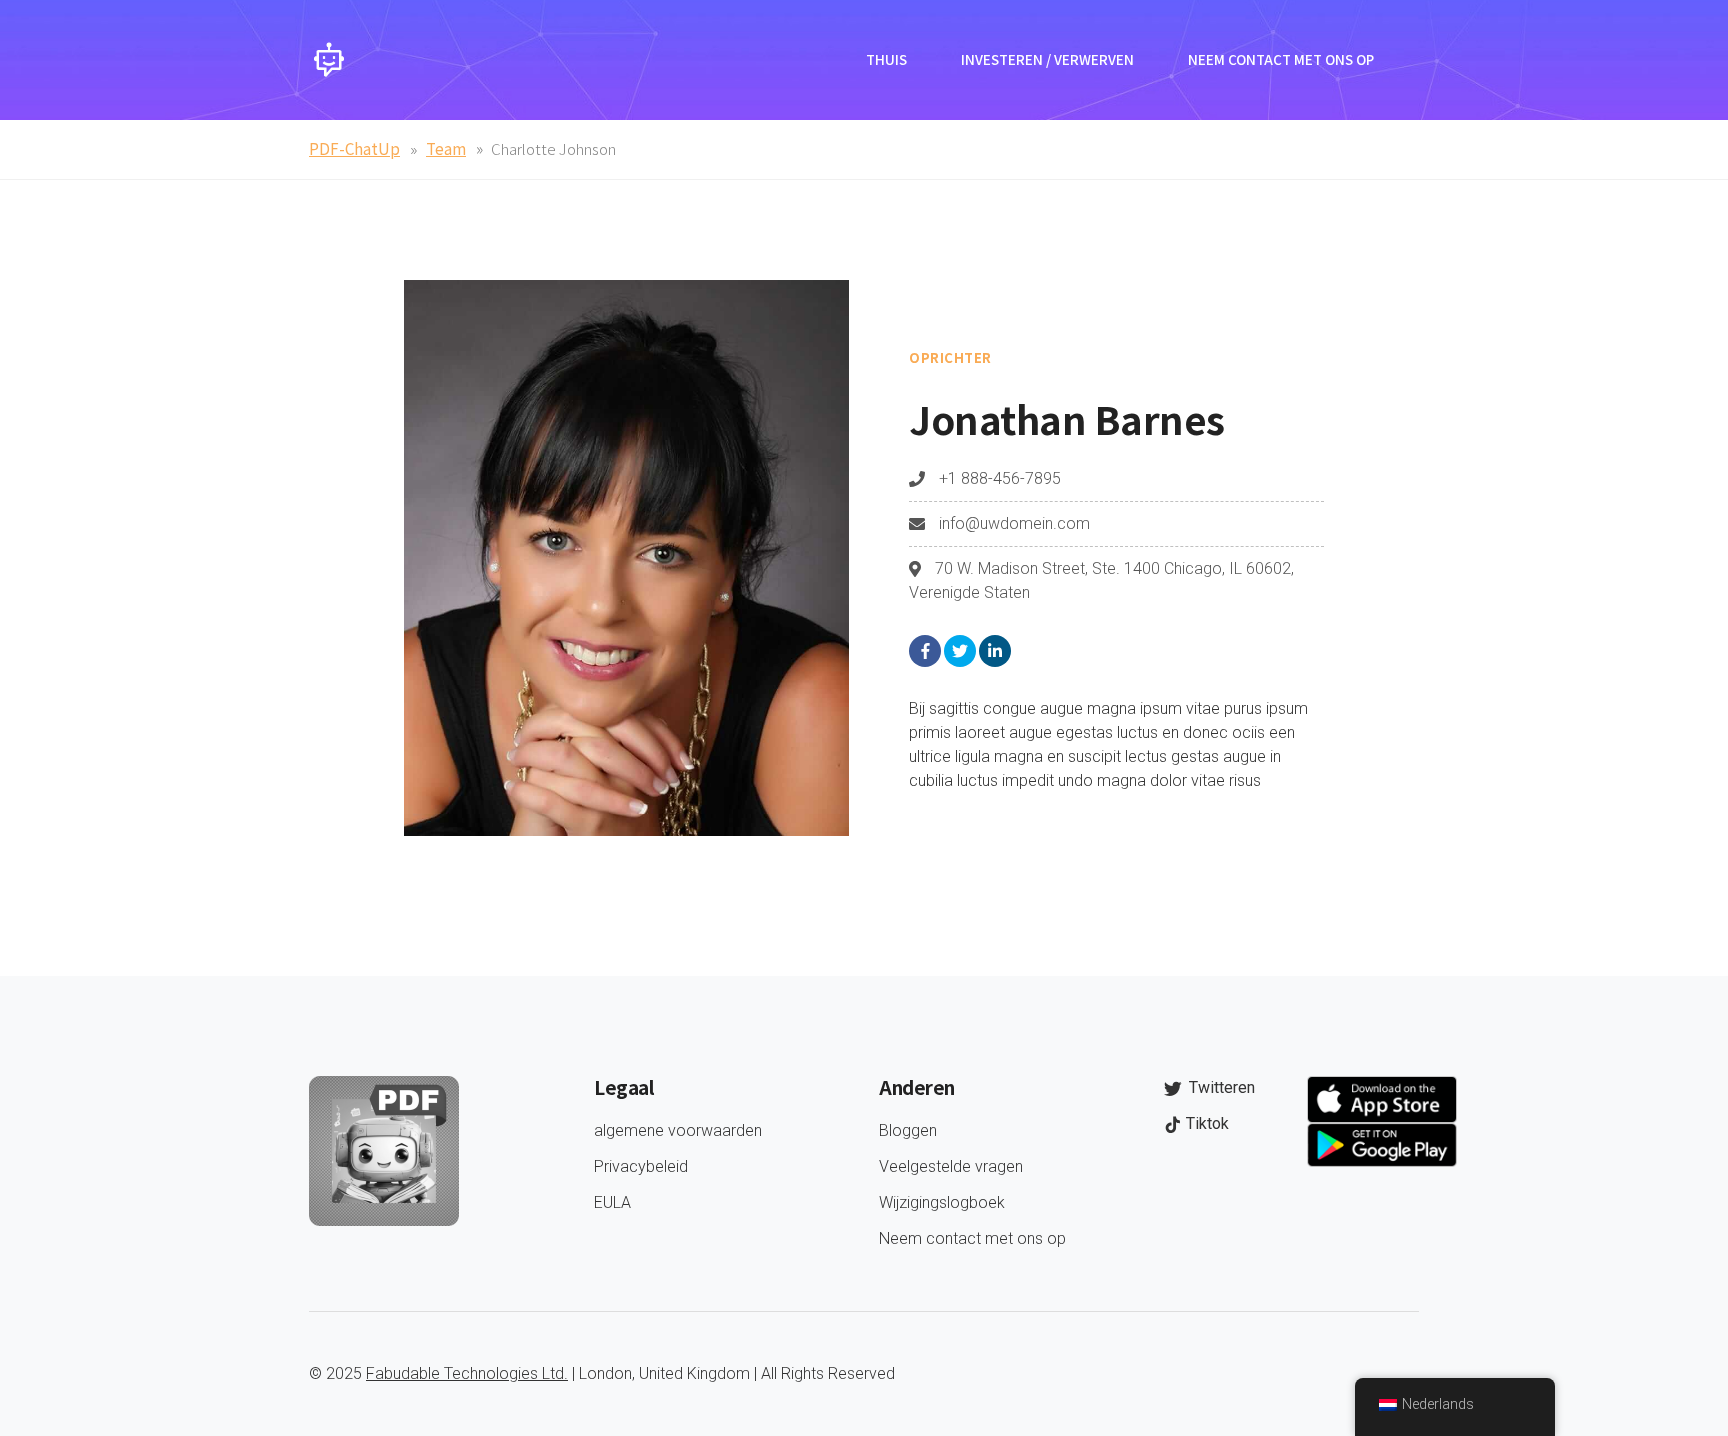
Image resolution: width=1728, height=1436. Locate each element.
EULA (612, 1202)
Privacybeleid (641, 1166)
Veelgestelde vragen (951, 1166)
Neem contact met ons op (1281, 59)
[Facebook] (925, 651)
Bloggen (908, 1130)
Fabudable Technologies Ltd (465, 1373)
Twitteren (1220, 1087)
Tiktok (1205, 1123)
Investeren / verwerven (1047, 59)
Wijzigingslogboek (942, 1202)
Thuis (886, 59)
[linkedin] (995, 651)
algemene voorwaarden (678, 1130)
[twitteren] (960, 651)
